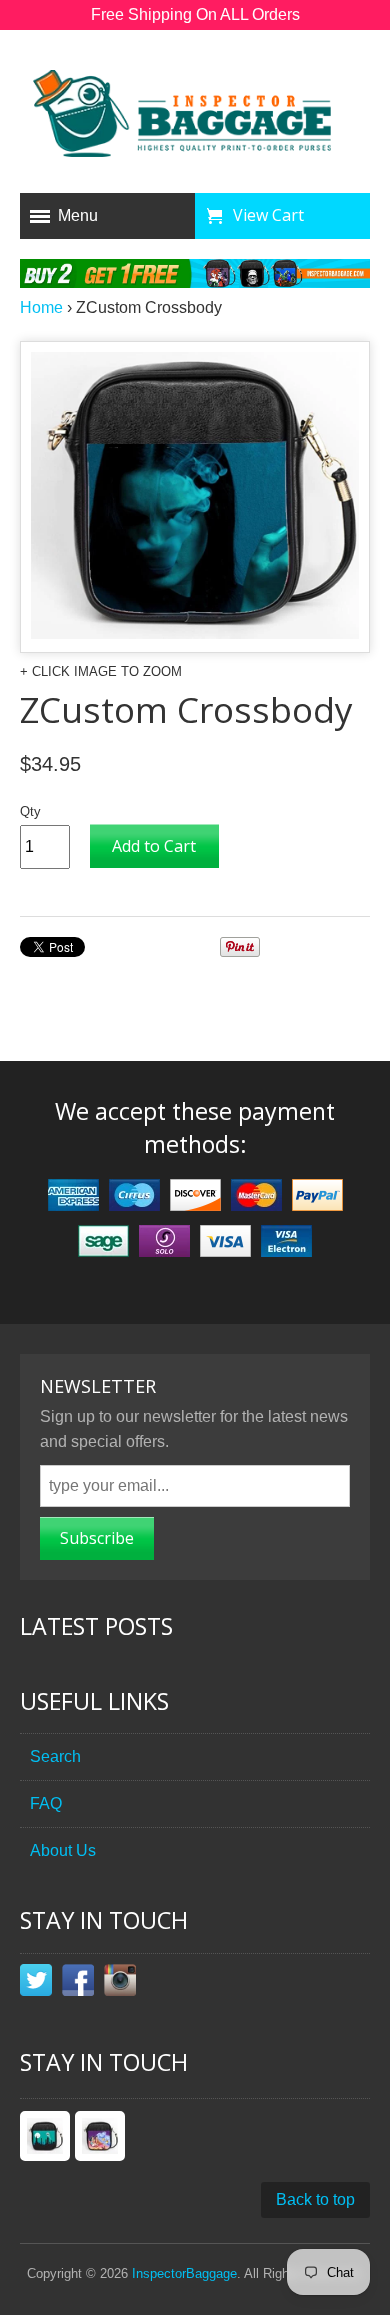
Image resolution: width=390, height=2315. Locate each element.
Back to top (315, 2199)
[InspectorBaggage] (195, 117)
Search (55, 1756)
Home (41, 307)
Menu (78, 215)
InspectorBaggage (184, 2273)
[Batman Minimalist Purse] (45, 2136)
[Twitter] (36, 1984)
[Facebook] (78, 1984)
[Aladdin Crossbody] (100, 2136)
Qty (30, 811)
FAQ (46, 1803)
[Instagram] (120, 1984)
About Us (63, 1850)
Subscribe (97, 1538)
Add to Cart (154, 846)
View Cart (268, 215)
